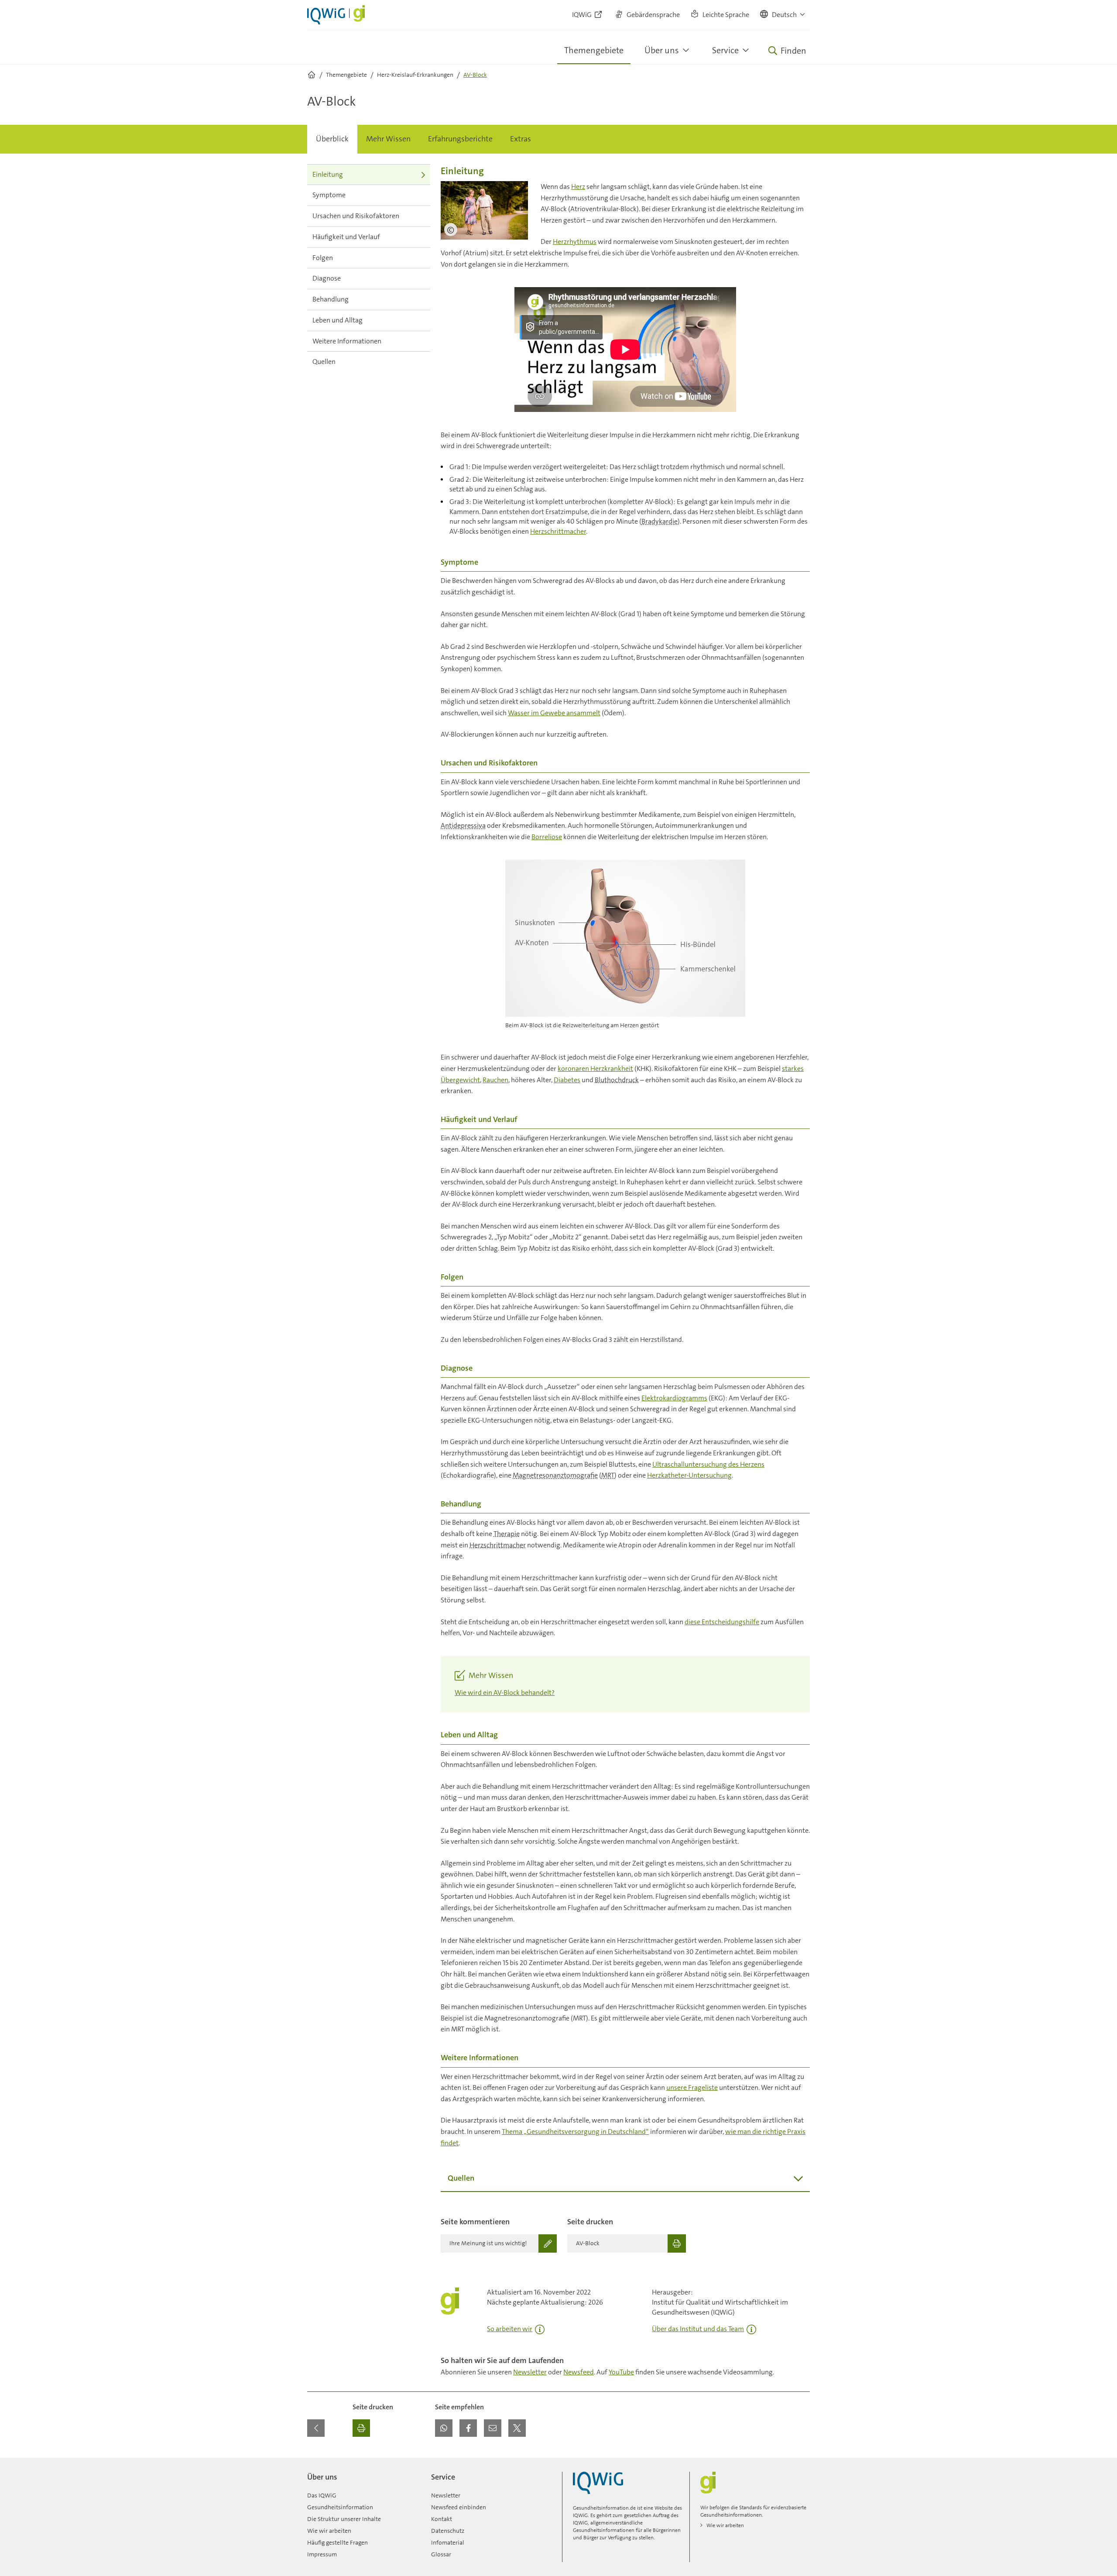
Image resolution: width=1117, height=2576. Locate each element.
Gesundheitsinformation (340, 2507)
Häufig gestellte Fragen (337, 2542)
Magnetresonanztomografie (555, 1475)
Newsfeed (579, 2372)
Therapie (507, 1534)
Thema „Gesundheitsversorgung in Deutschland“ (575, 2132)
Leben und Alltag (337, 320)
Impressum (322, 2554)
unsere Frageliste (692, 2087)
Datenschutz (448, 2531)
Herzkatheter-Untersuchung (689, 1475)
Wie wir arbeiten (329, 2531)
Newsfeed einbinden (459, 2507)
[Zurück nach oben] (801, 2463)
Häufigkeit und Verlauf (346, 237)
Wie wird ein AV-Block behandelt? (505, 1693)
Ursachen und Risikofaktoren (356, 216)
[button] (783, 15)
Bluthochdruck (617, 1080)
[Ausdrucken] (361, 2428)
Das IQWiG (322, 2495)
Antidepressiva (463, 825)
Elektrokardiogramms (674, 1398)
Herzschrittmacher (558, 531)
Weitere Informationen (347, 341)
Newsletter (530, 2372)
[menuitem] (332, 139)
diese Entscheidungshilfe (722, 1622)
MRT (608, 1475)
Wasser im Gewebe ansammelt (554, 713)
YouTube (621, 2372)
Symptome (329, 195)
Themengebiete (594, 50)
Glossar (441, 2554)
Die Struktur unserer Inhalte (344, 2519)
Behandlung (331, 299)
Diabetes (567, 1080)
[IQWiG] (598, 2483)
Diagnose (327, 278)
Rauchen (495, 1080)
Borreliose (547, 837)
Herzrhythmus (575, 242)
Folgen (323, 258)
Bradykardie (660, 521)
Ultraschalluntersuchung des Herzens (708, 1464)
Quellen (324, 362)
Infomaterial (448, 2542)
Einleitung (328, 174)
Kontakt (442, 2519)
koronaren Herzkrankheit (595, 1068)
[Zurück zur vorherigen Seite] (316, 2428)
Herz (578, 187)
